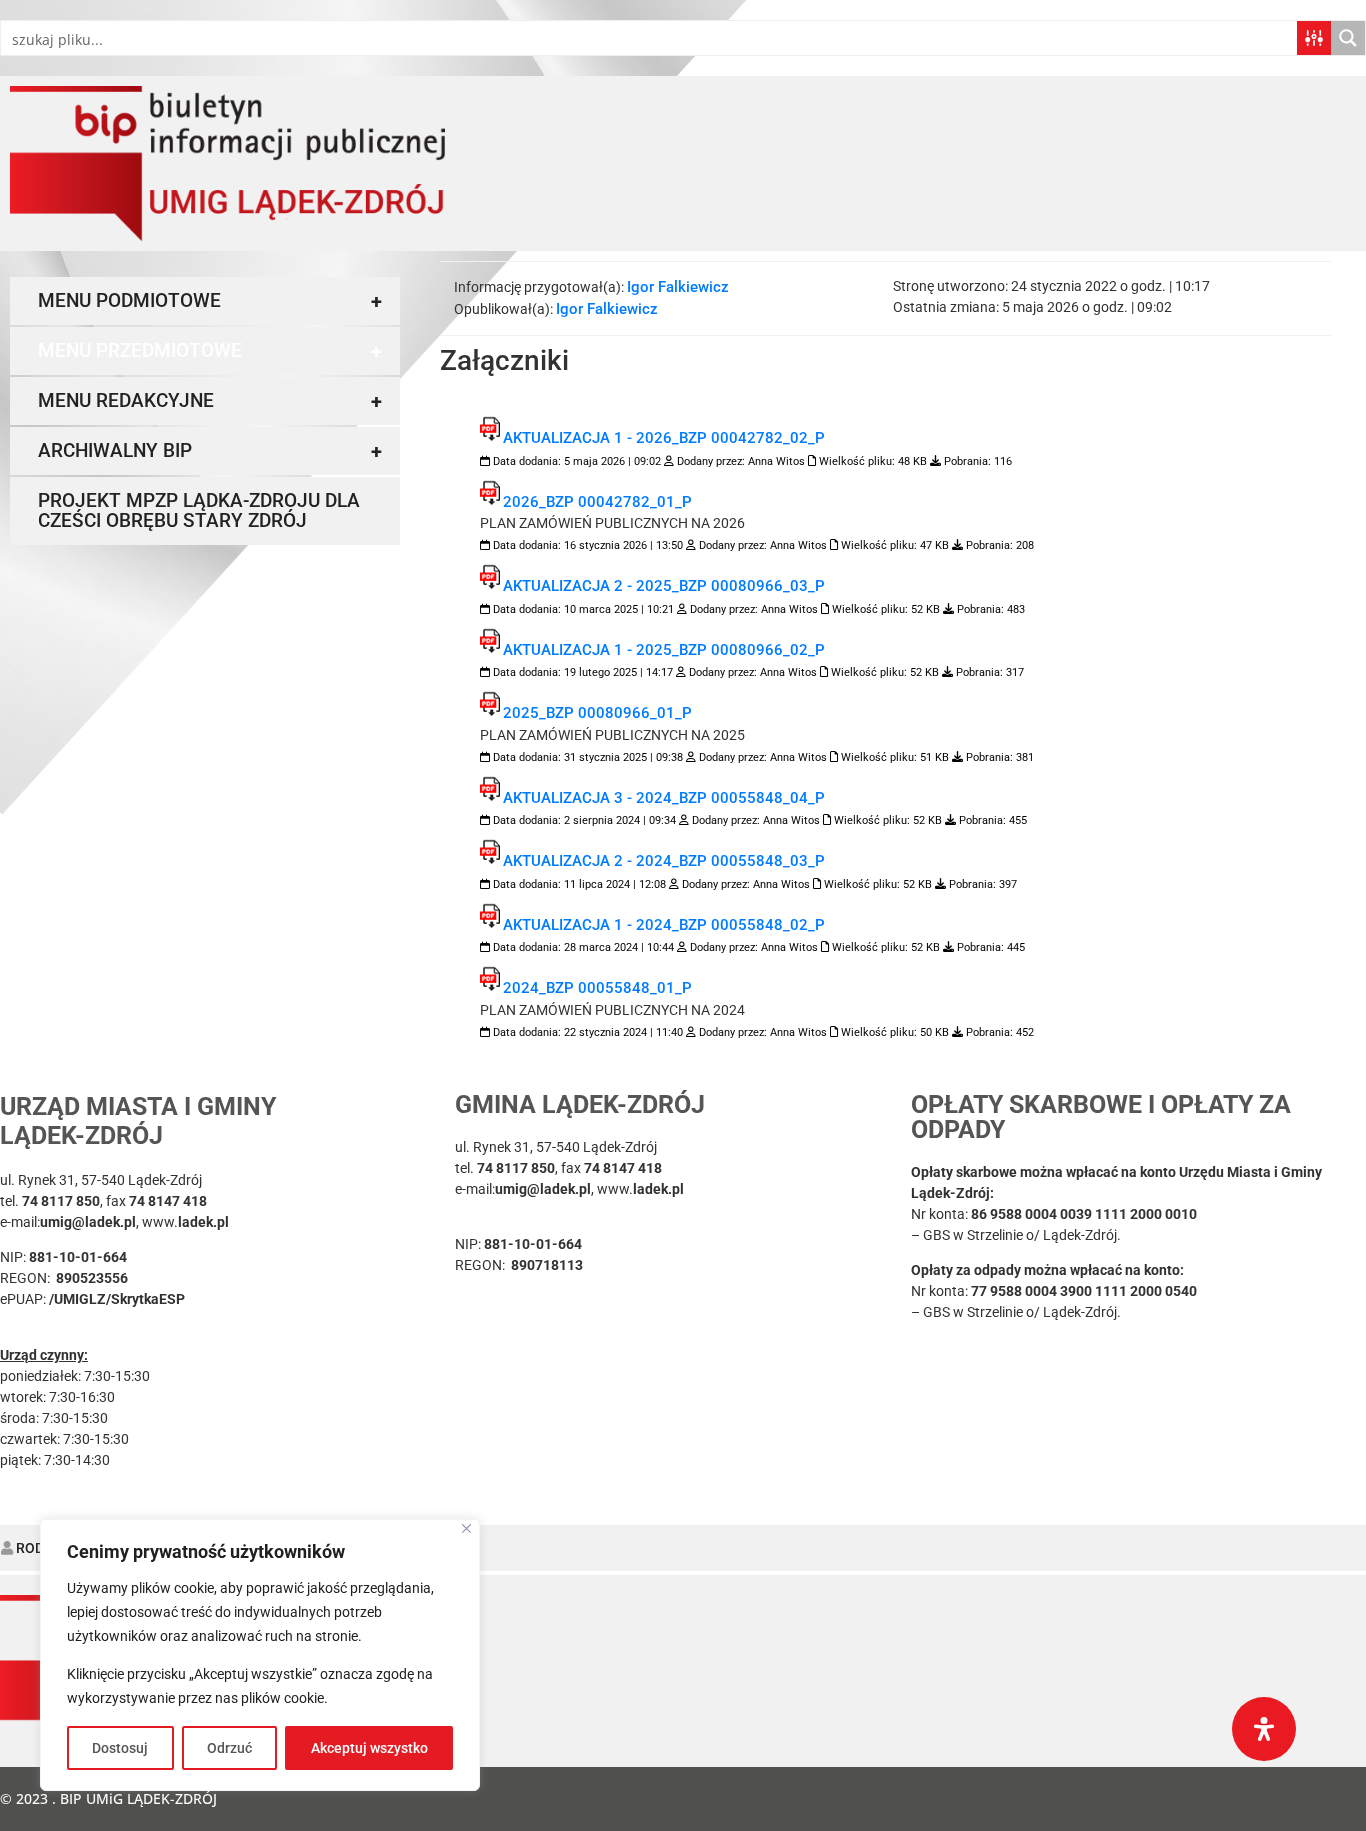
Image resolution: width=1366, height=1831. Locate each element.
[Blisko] (466, 1528)
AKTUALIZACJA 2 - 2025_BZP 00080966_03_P (664, 586)
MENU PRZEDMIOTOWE (210, 351)
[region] (260, 1655)
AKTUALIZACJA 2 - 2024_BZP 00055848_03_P (664, 861)
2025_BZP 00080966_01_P (597, 713)
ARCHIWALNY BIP (210, 451)
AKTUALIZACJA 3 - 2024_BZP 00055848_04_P (664, 798)
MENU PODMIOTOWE (210, 301)
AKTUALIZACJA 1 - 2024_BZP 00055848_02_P (664, 925)
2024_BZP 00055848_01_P (597, 988)
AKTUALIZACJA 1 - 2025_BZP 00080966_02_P (664, 650)
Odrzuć (229, 1748)
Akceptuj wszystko (369, 1748)
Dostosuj (120, 1748)
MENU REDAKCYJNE (210, 401)
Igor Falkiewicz (678, 287)
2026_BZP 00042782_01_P (597, 502)
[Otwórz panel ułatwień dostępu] (1264, 1729)
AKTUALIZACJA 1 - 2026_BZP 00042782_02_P (664, 438)
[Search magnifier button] (1348, 38)
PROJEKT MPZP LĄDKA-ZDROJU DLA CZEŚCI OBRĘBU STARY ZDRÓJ (199, 510)
